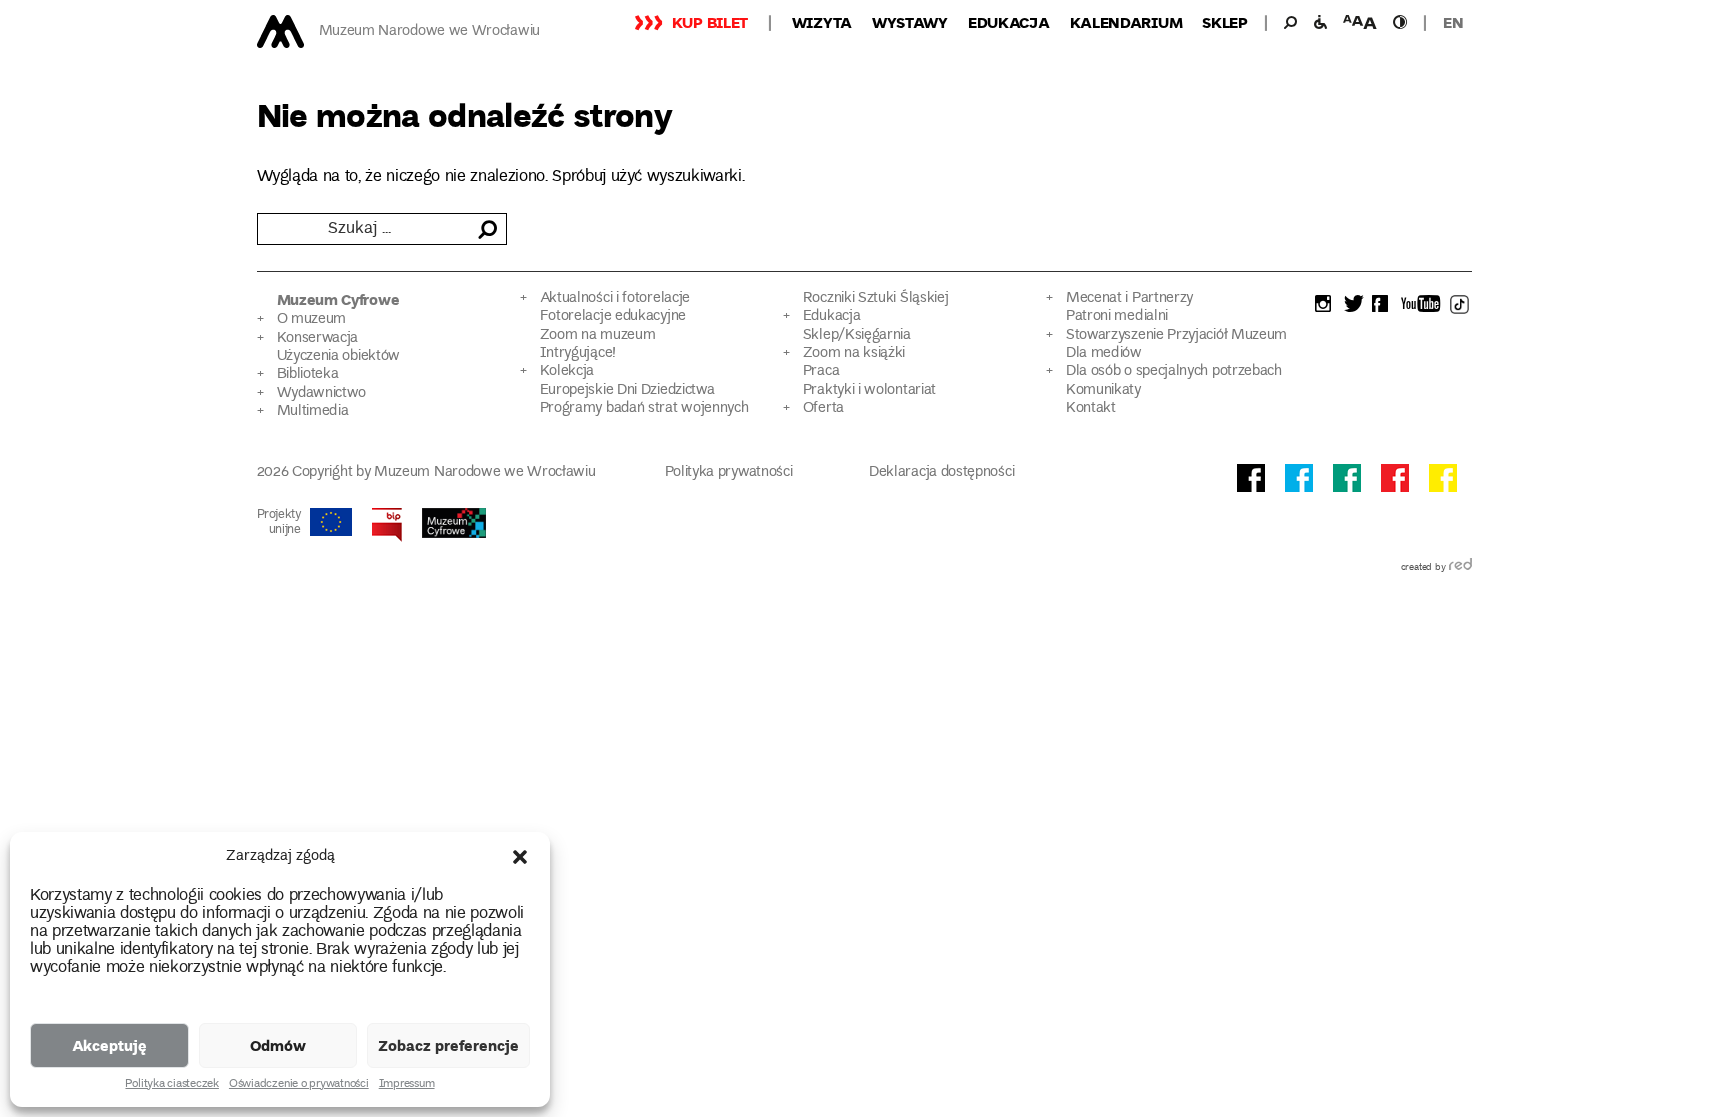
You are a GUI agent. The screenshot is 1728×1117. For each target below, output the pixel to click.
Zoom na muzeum (598, 335)
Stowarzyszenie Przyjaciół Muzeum (1176, 335)
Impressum (407, 1085)
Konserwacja (318, 338)
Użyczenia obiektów (339, 356)
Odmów (278, 1045)
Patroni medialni (1117, 316)
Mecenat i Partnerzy (1129, 298)
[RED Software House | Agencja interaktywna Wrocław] (1460, 568)
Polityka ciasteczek (171, 1085)
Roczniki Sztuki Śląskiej (876, 298)
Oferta (823, 408)
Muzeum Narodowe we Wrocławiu (429, 31)
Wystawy (910, 22)
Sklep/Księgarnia (857, 335)
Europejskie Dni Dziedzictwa (627, 390)
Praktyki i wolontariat (869, 390)
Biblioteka (308, 374)
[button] (520, 857)
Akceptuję (109, 1045)
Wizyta (822, 22)
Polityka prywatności (729, 472)
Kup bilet (710, 22)
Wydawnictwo (322, 393)
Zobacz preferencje (448, 1045)
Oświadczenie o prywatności (299, 1085)
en (1453, 22)
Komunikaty (1103, 390)
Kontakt (1091, 408)
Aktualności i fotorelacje (615, 298)
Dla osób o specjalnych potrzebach (1174, 371)
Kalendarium (1126, 22)
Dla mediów (1104, 353)
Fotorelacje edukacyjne (613, 316)
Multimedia (313, 411)
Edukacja (1009, 22)
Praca (821, 371)
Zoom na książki (854, 353)
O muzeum (312, 319)
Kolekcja (567, 371)
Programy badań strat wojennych (644, 408)
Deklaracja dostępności (941, 472)
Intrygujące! (578, 353)
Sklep (1225, 22)
